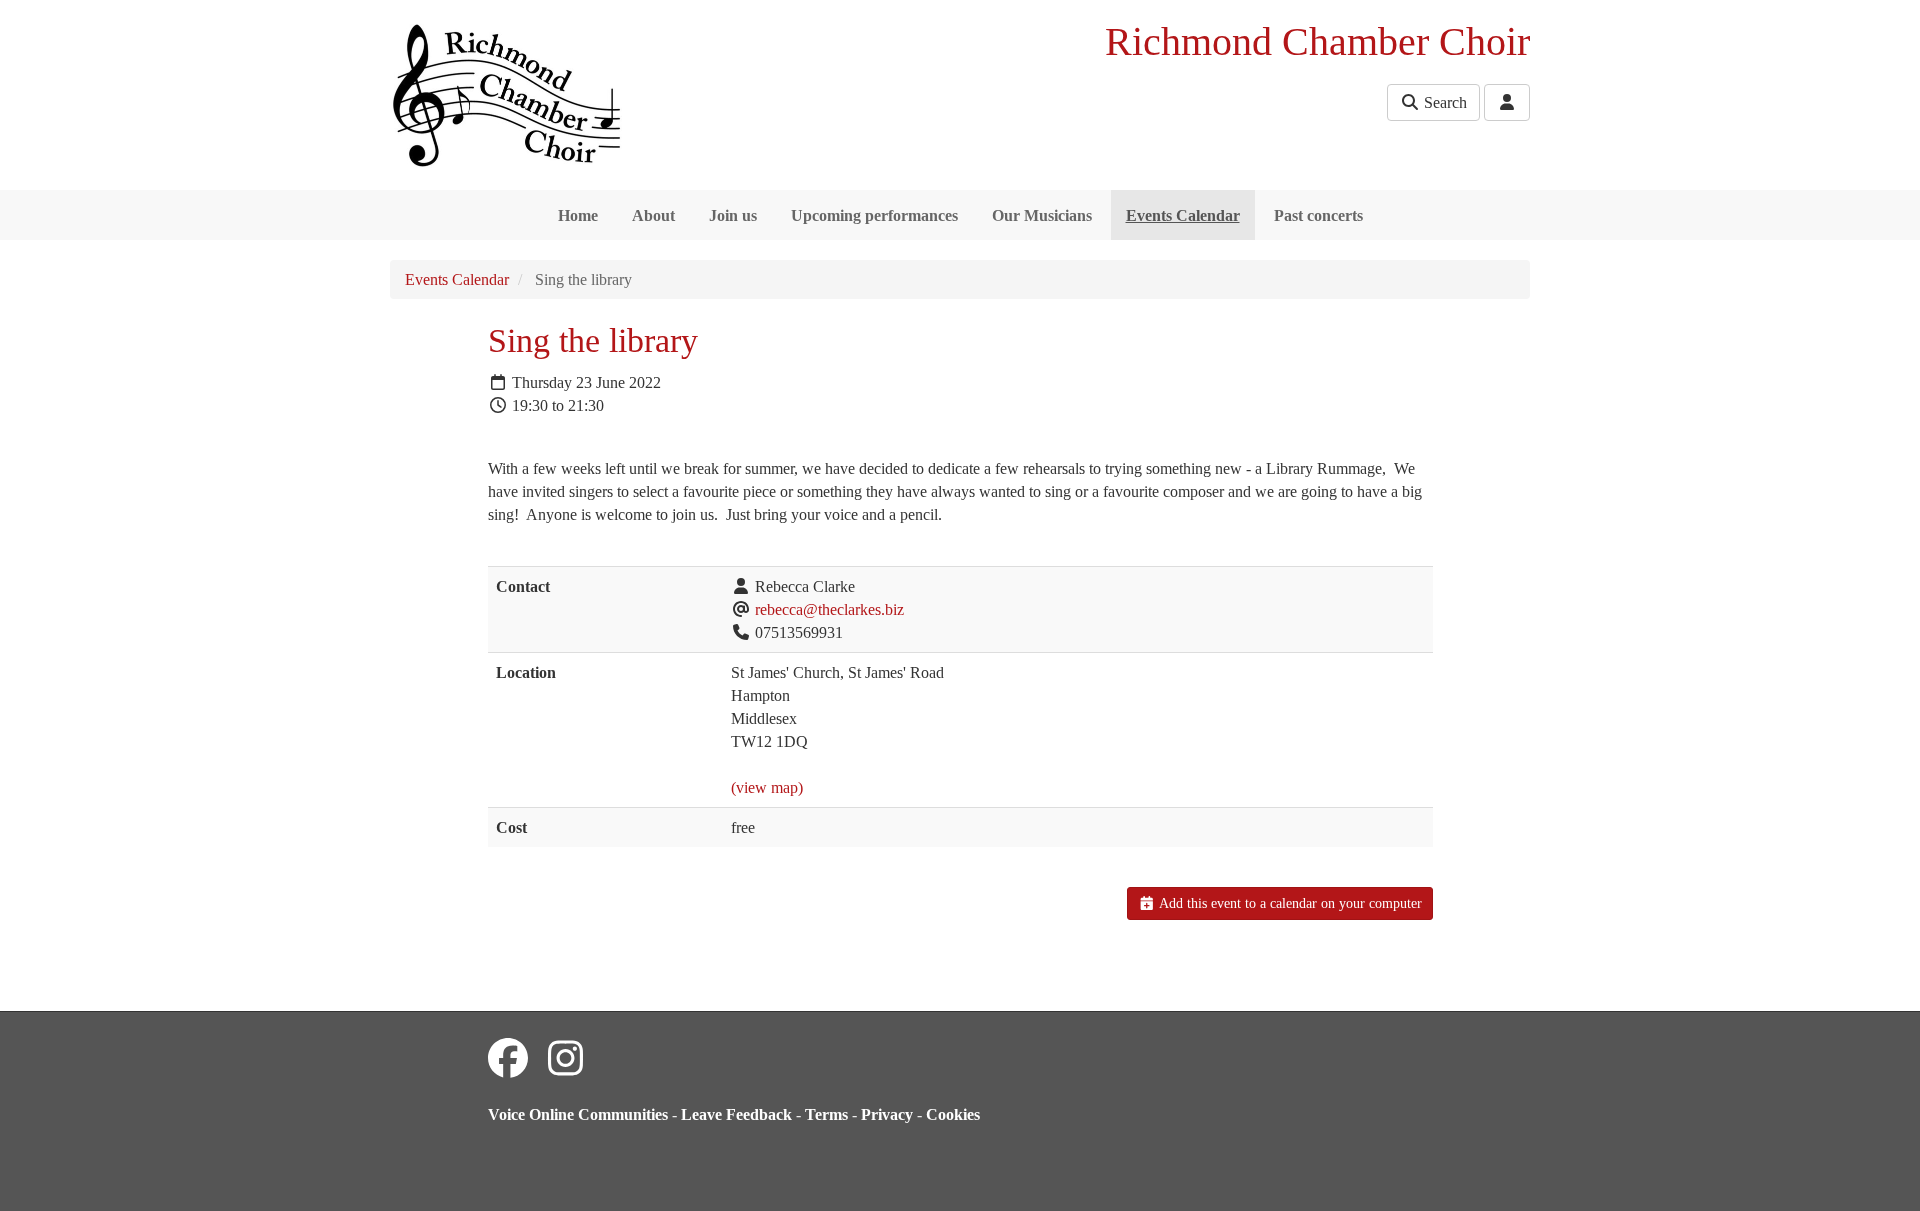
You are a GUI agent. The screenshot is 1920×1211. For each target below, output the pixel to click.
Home (578, 215)
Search (1443, 102)
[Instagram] (565, 1059)
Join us (733, 215)
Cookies (953, 1114)
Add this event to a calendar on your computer (1289, 903)
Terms (826, 1114)
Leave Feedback (736, 1114)
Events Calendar (1183, 215)
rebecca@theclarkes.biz (829, 609)
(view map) (767, 787)
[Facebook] (508, 1059)
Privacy (887, 1114)
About (653, 215)
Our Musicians (1042, 215)
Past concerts (1318, 215)
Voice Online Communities (578, 1114)
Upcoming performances (874, 215)
